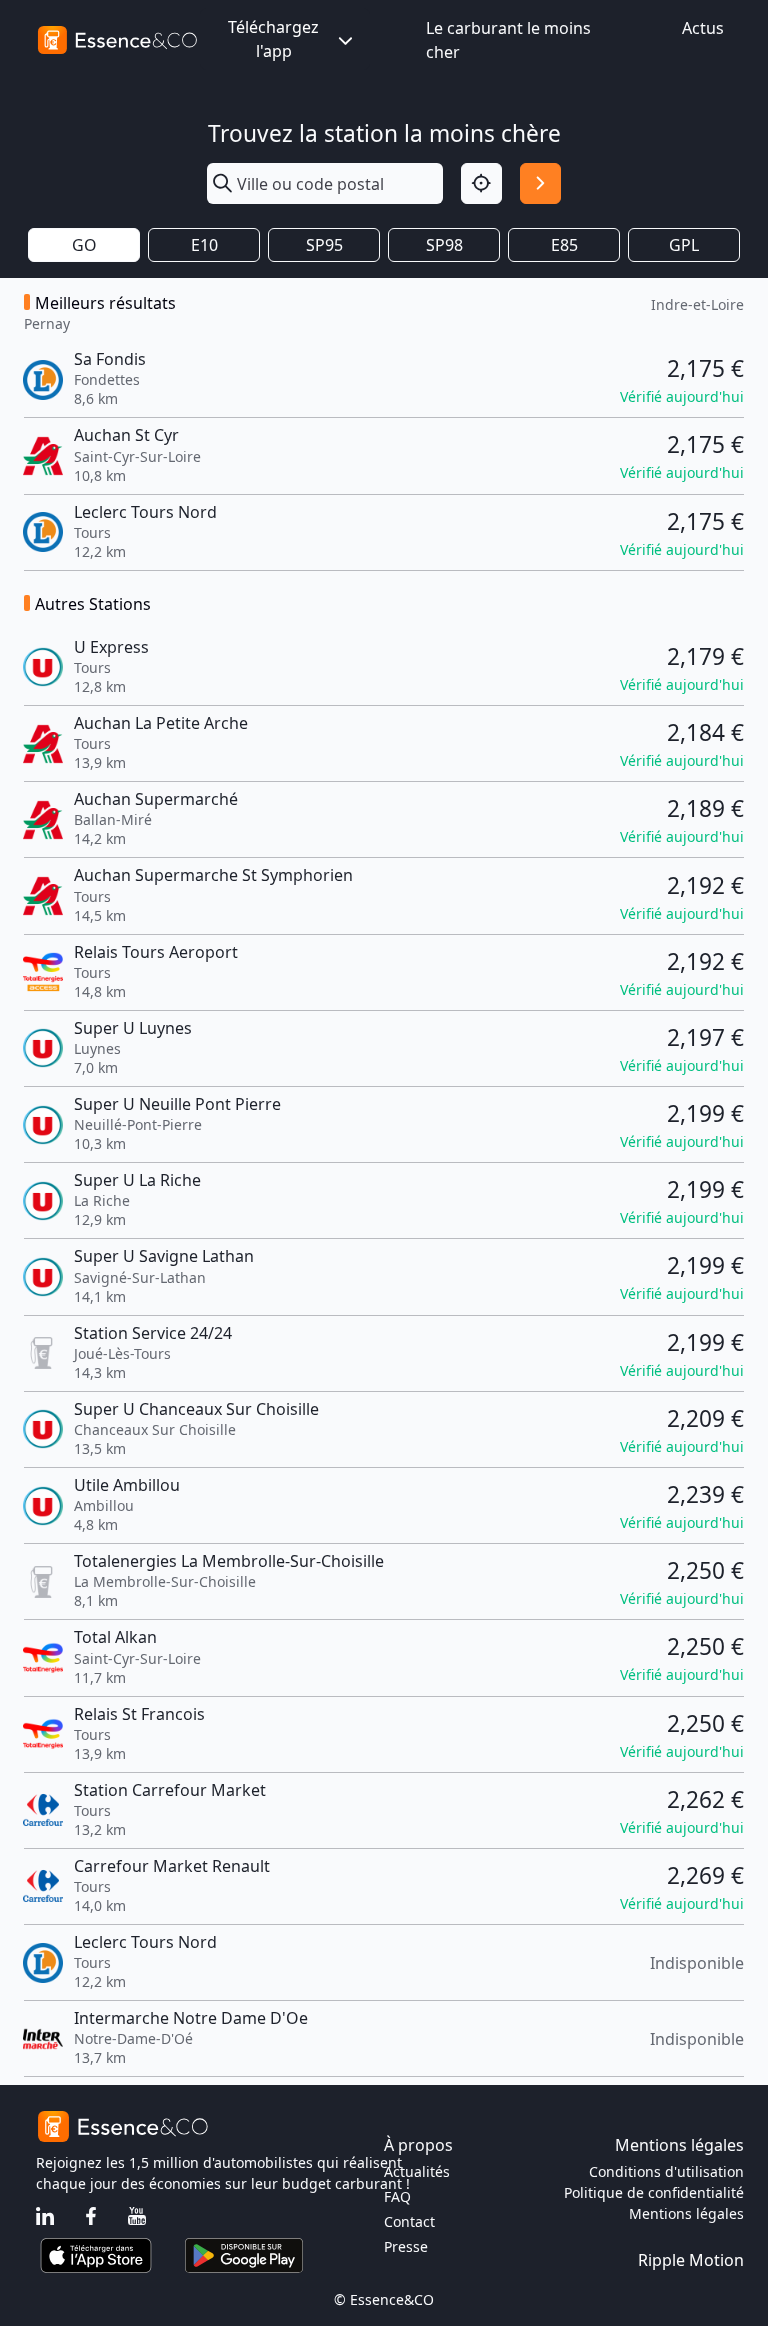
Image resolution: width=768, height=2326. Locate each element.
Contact (409, 2221)
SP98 (444, 245)
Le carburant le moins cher (508, 40)
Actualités (417, 2171)
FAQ (397, 2196)
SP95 (324, 245)
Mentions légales (686, 2213)
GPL (684, 245)
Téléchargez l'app (273, 39)
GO (84, 245)
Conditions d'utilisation (666, 2171)
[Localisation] (481, 183)
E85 (564, 245)
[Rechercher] (540, 183)
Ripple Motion (691, 2260)
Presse (406, 2246)
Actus (703, 28)
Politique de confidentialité (654, 2192)
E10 (204, 245)
